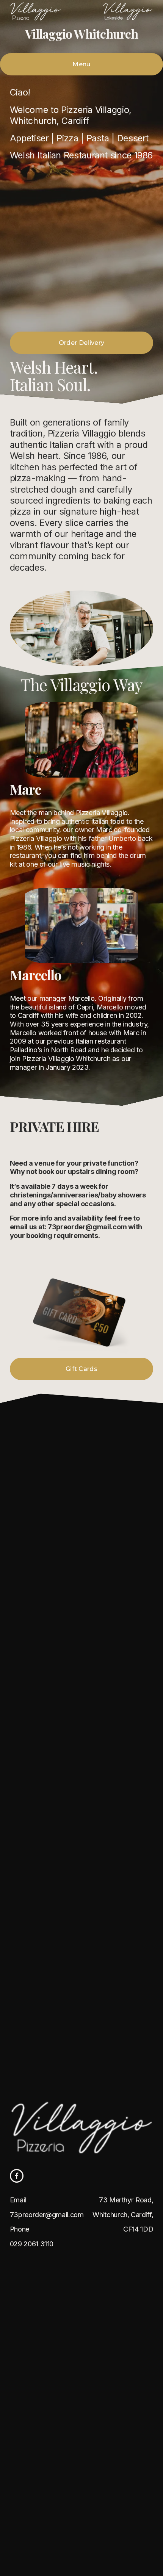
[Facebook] (17, 2176)
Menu (81, 64)
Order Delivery (81, 343)
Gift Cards (81, 1369)
